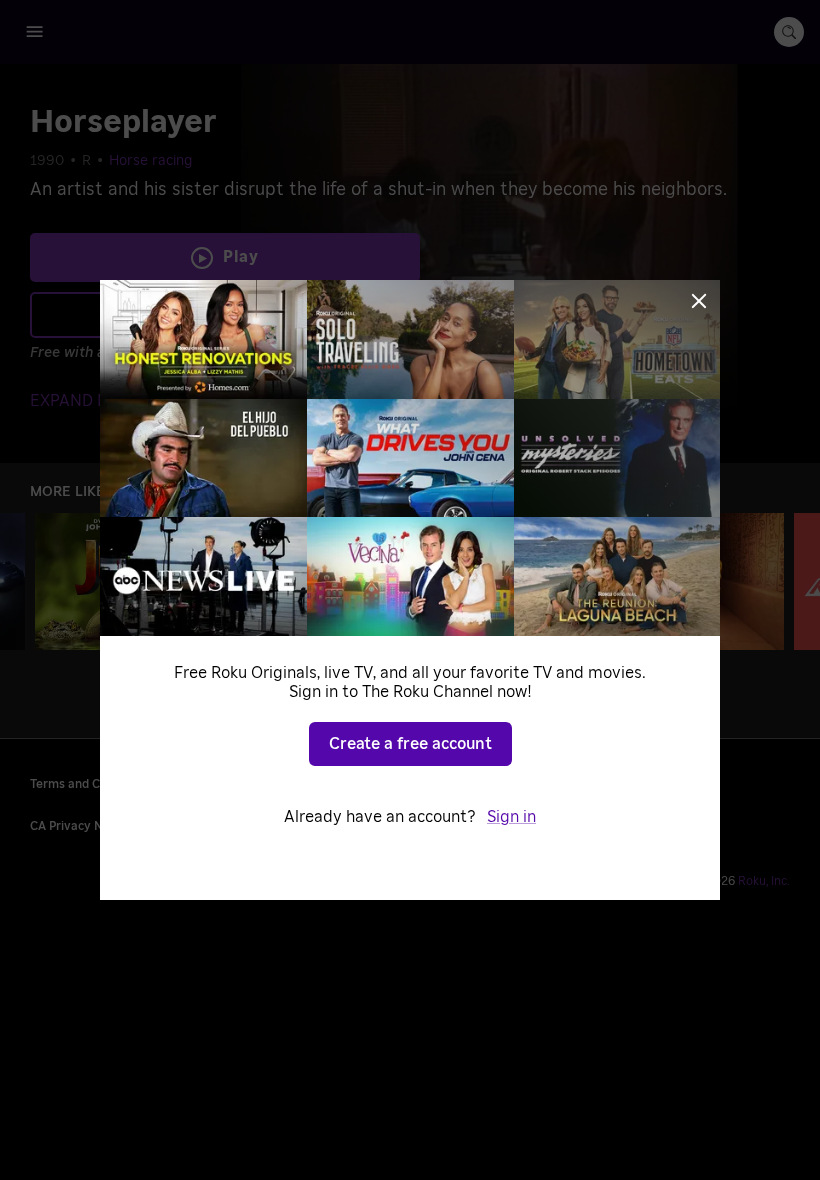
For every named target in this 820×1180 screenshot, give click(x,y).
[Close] (699, 301)
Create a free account (410, 744)
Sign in (511, 817)
